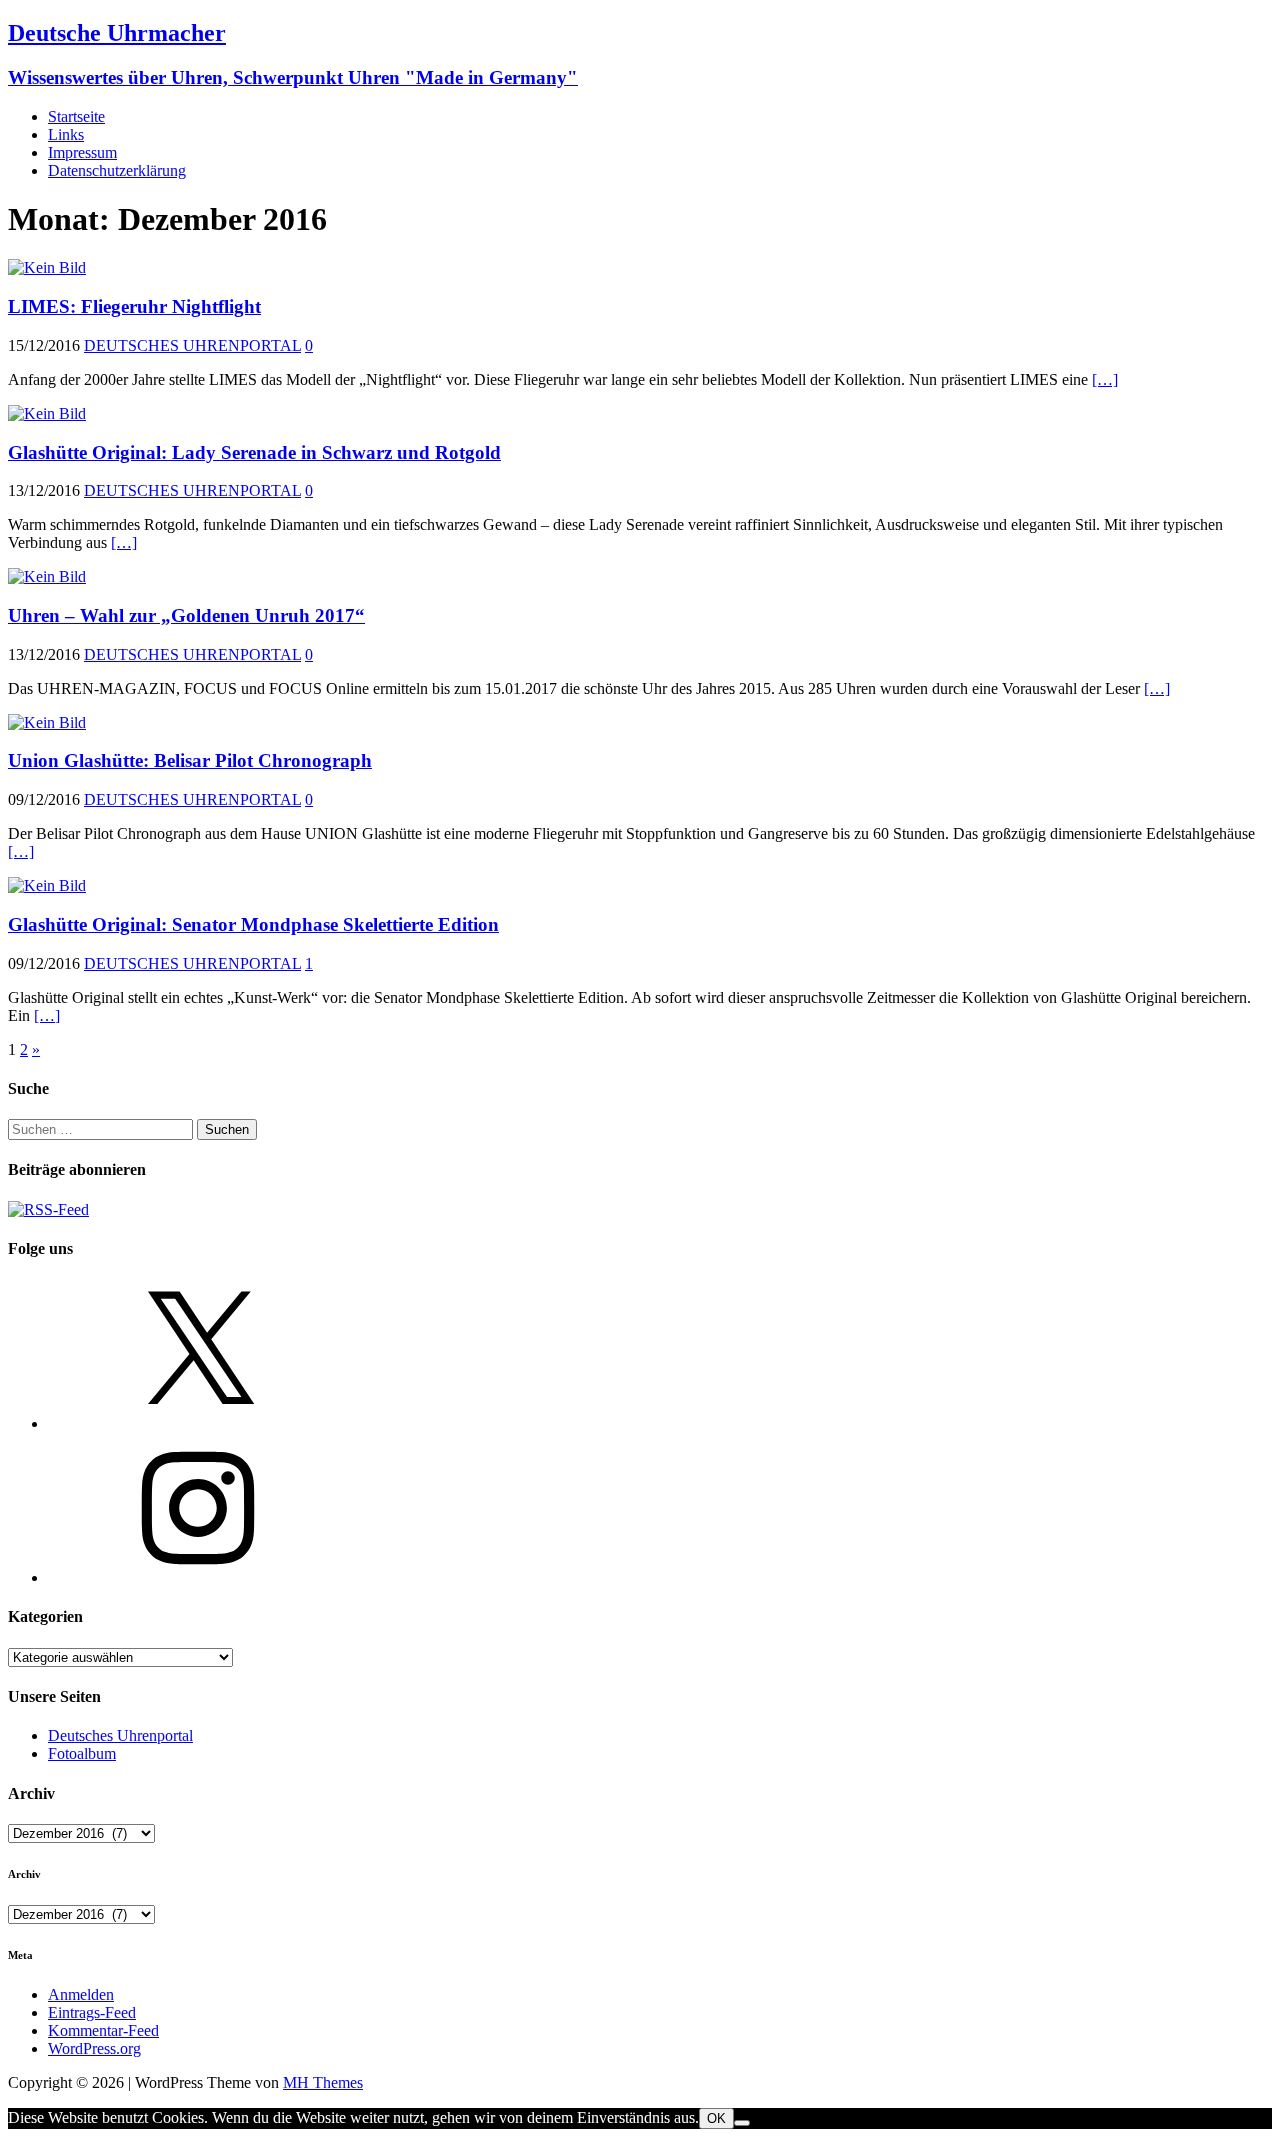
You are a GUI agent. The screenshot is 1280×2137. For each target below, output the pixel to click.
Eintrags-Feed (92, 2012)
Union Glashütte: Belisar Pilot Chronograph (190, 760)
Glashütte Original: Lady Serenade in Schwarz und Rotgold (254, 452)
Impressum (82, 152)
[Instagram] (198, 1577)
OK (716, 2118)
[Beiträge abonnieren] (48, 1209)
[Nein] (742, 2123)
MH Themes (323, 2082)
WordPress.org (94, 2048)
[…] (1105, 379)
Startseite (76, 116)
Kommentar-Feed (103, 2030)
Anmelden (81, 1994)
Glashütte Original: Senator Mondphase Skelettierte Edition (253, 924)
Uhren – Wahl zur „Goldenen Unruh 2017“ (186, 615)
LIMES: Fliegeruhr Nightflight (134, 306)
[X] (198, 1423)
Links (66, 134)
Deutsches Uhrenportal (120, 1735)
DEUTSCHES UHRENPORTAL (192, 345)
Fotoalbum (82, 1753)
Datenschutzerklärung (117, 170)
